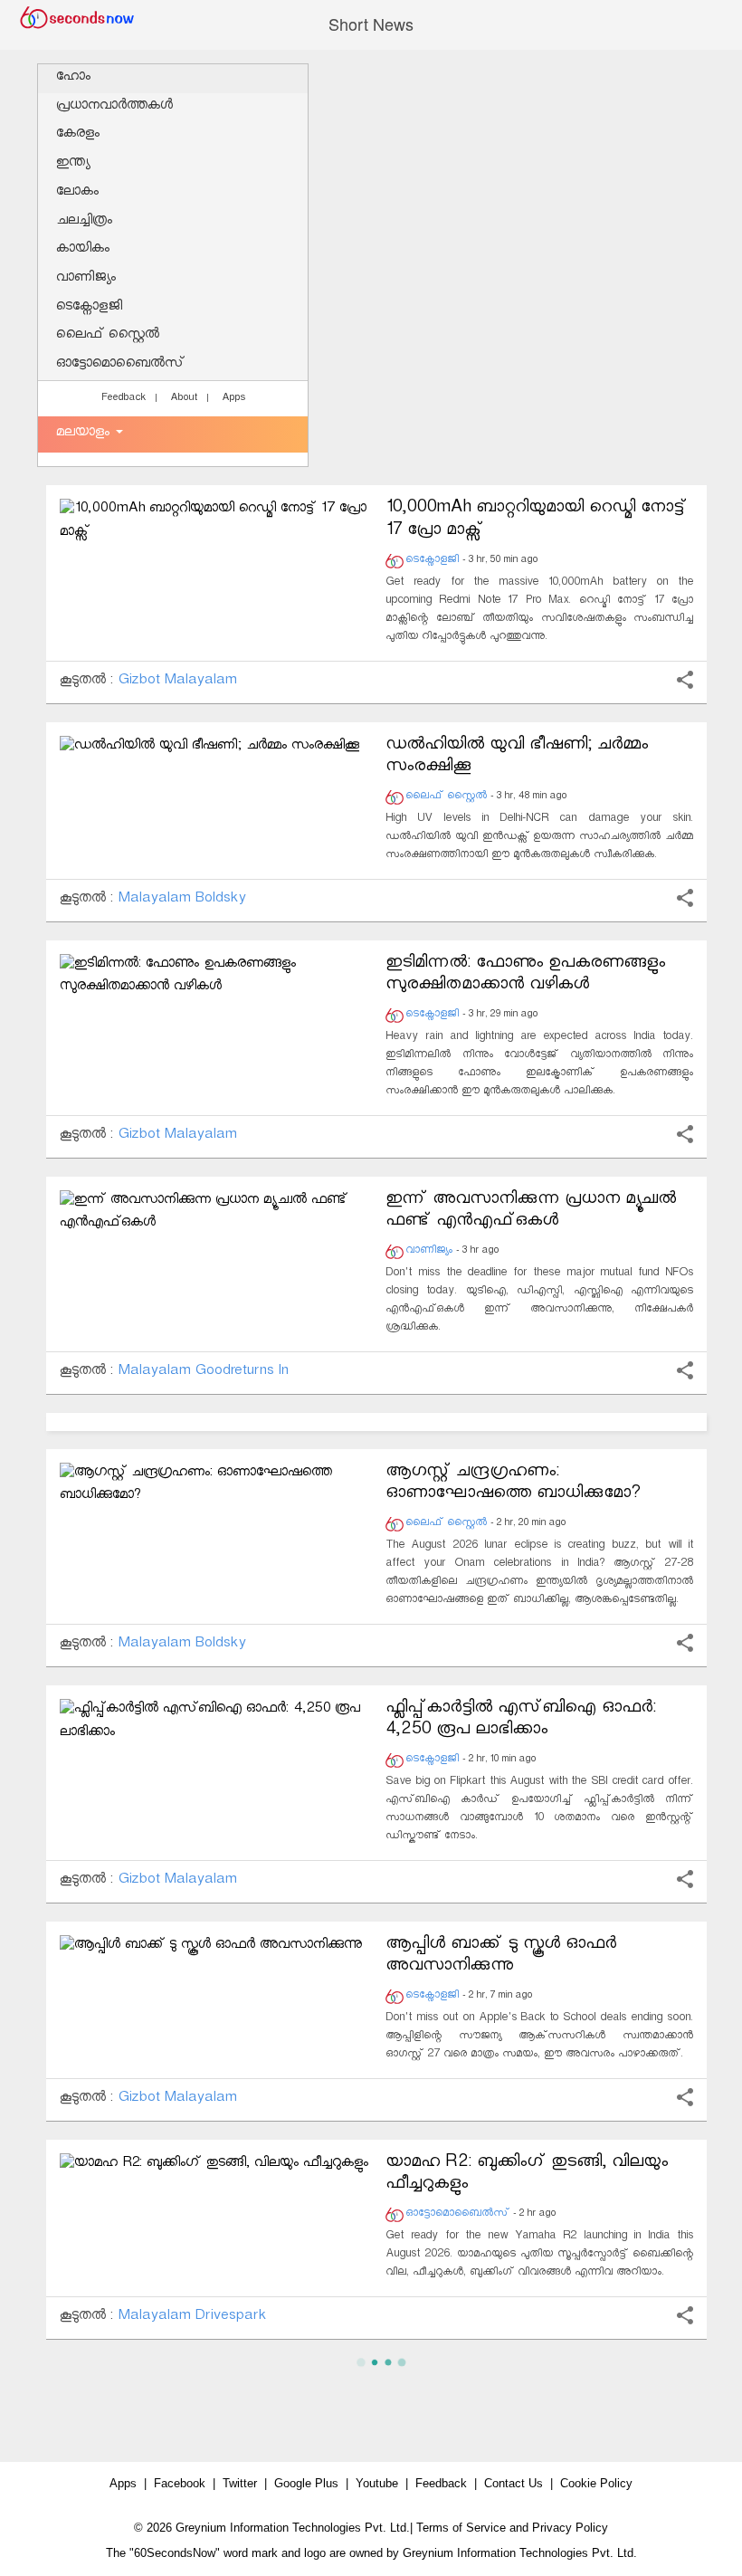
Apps (233, 399)
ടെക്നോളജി (89, 308)
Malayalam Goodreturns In (203, 1373)
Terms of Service (461, 2528)
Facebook (180, 2483)
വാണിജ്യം (86, 279)
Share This (685, 680)
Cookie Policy (596, 2483)
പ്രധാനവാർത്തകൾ (114, 107)
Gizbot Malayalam (177, 682)
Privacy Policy (570, 2528)
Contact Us (514, 2483)
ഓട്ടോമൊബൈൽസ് (120, 365)
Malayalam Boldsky (181, 900)
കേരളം (78, 135)
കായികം (83, 250)
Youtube (377, 2483)
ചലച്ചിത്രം (84, 222)
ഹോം (73, 78)
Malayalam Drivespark (192, 2318)
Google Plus (306, 2483)
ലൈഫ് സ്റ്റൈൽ (108, 336)
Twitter (240, 2483)
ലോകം (77, 193)
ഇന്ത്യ (73, 164)
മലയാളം (85, 434)
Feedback (124, 399)
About (184, 399)
